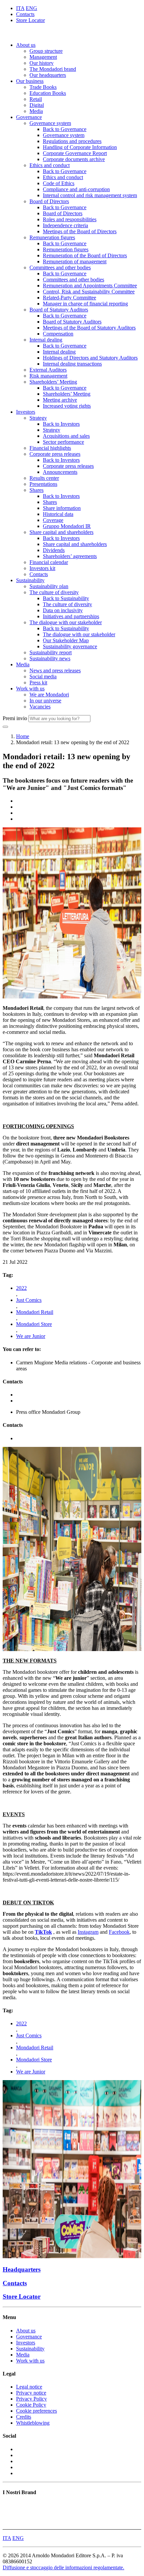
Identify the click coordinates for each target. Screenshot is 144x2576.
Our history (42, 63)
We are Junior (31, 1336)
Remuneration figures (52, 237)
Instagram (88, 1932)
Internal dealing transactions (72, 364)
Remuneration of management (75, 261)
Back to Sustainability (66, 598)
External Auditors (48, 370)
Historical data (58, 514)
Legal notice (29, 2387)
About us (26, 45)
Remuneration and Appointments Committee (90, 286)
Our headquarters (48, 75)
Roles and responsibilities (70, 219)
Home (23, 736)
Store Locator (30, 20)
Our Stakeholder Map (66, 640)
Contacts (25, 14)
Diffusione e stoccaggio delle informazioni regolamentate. (63, 2567)
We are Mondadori (49, 695)
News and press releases (55, 670)
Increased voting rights (67, 406)
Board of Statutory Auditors (59, 310)
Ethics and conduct (50, 165)
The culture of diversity (54, 592)
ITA (20, 8)
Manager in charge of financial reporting (85, 304)
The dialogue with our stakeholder (66, 622)
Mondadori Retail (35, 1312)
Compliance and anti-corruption (76, 189)
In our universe (45, 701)
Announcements (60, 472)
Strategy (38, 418)
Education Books (48, 93)
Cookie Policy (31, 2405)
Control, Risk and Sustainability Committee (89, 292)
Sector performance (63, 442)
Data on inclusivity (63, 610)
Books (10, 2505)
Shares (37, 490)
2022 (21, 1288)
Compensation (58, 334)
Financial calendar (49, 562)
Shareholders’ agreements (70, 556)
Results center (44, 478)
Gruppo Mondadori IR (67, 526)
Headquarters (22, 2269)
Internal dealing (46, 340)
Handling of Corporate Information (80, 147)
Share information (62, 508)
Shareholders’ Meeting (53, 382)
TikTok (43, 1932)
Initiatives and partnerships (71, 616)
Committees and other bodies (60, 267)
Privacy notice (31, 2393)
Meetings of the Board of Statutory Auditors (89, 328)
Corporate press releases (55, 454)
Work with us (30, 689)
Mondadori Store (34, 1324)
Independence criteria (65, 225)
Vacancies (40, 707)
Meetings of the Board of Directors (80, 231)
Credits (24, 2417)
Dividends (54, 550)
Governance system (50, 123)
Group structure (46, 51)
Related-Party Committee (69, 298)
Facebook (119, 1932)
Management (43, 57)
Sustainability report (51, 652)
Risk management (48, 376)
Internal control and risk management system (90, 195)
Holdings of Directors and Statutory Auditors (90, 358)
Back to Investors (61, 424)
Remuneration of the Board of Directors (85, 255)
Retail (36, 99)
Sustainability (30, 580)
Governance (29, 117)
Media (36, 111)
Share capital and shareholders (61, 532)
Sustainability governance (70, 646)
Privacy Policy (31, 2399)
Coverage (53, 520)
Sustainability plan (49, 586)
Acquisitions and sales (66, 436)
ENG (31, 8)
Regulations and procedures (72, 141)
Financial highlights (50, 448)
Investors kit (42, 568)
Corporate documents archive (74, 159)
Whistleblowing (33, 2423)
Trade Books (43, 87)
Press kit (38, 683)
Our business (30, 81)
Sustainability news (50, 658)
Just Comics (29, 1300)
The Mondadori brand (53, 69)
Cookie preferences (37, 2411)
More (8, 2523)
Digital (37, 105)
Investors (26, 412)
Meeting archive (60, 400)
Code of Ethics (59, 183)
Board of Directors (49, 201)
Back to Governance (65, 129)
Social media (43, 676)
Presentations (43, 484)
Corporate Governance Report (75, 153)
